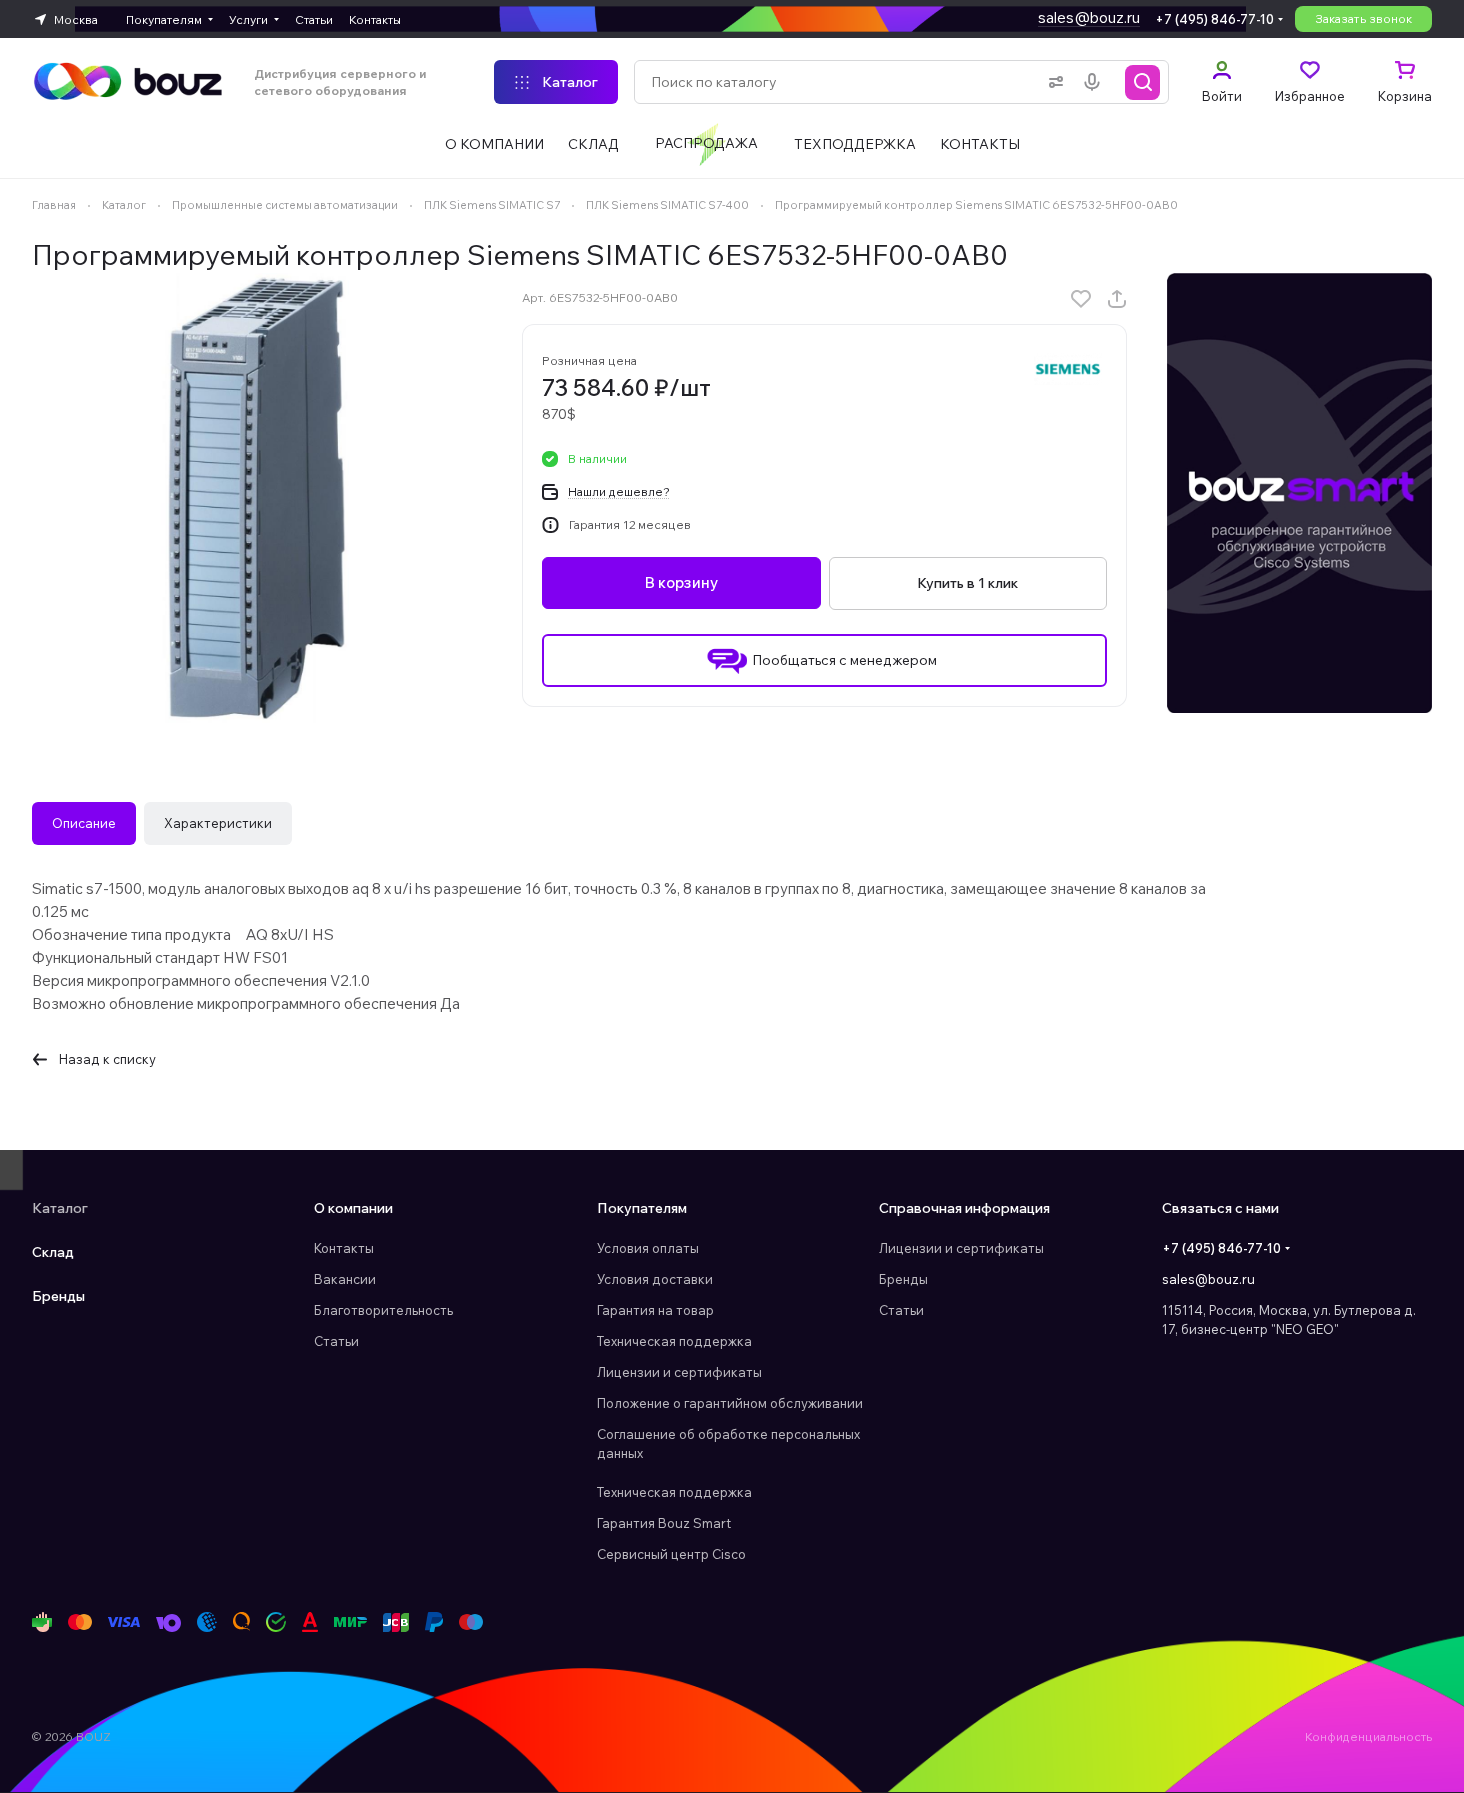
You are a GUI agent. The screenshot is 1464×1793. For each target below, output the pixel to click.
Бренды (58, 1296)
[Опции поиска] (1052, 82)
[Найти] (1143, 82)
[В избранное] (1081, 299)
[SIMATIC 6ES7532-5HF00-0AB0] (257, 498)
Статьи (336, 1341)
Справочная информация (964, 1208)
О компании (353, 1208)
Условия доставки (655, 1279)
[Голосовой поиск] (1096, 82)
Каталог (60, 1208)
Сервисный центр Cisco (671, 1554)
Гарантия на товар (655, 1310)
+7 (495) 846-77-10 (1214, 19)
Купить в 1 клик (967, 583)
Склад (53, 1252)
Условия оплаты (648, 1248)
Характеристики (218, 823)
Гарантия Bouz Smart (664, 1523)
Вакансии (345, 1279)
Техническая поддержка (674, 1341)
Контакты (344, 1248)
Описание (84, 823)
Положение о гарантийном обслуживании (730, 1403)
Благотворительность (383, 1310)
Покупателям (642, 1208)
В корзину (681, 583)
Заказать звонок (1363, 18)
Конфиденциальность (1368, 1736)
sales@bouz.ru (1089, 17)
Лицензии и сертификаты (679, 1372)
